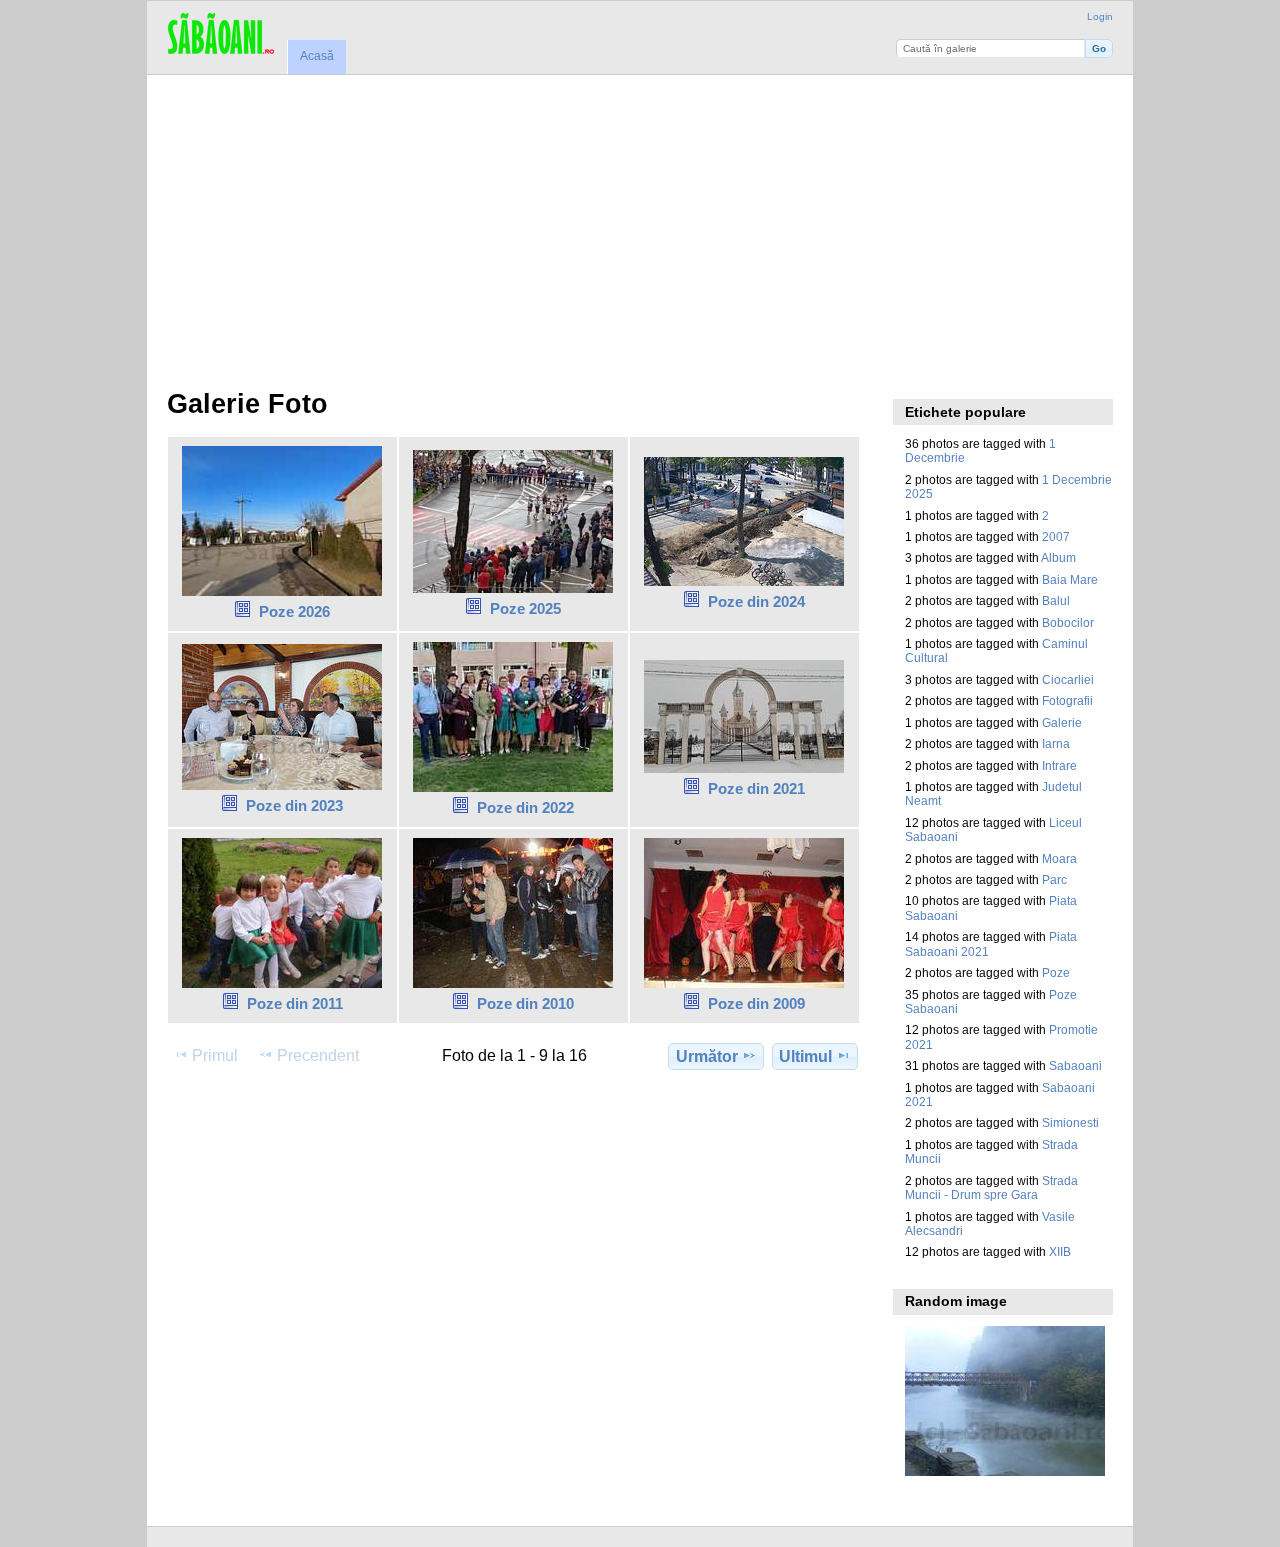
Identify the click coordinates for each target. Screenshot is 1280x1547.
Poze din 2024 (756, 601)
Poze (1056, 972)
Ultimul (805, 1056)
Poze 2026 (294, 611)
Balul (1056, 600)
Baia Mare (1070, 579)
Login (1100, 16)
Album (1058, 557)
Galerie (1062, 722)
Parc (1054, 879)
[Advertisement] (640, 225)
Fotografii (1067, 700)
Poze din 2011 (295, 1003)
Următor (707, 1056)
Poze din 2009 (756, 1003)
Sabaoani (1075, 1065)
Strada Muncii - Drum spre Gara (991, 1187)
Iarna (1056, 743)
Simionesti (1070, 1122)
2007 (1056, 536)
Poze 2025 (525, 608)
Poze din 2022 (525, 807)
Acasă (317, 56)
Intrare (1059, 765)
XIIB (1060, 1251)
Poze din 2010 (525, 1003)
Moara (1059, 858)
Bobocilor (1068, 622)
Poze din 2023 (294, 805)
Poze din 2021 (756, 788)
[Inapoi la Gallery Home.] (220, 35)
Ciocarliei (1068, 679)
